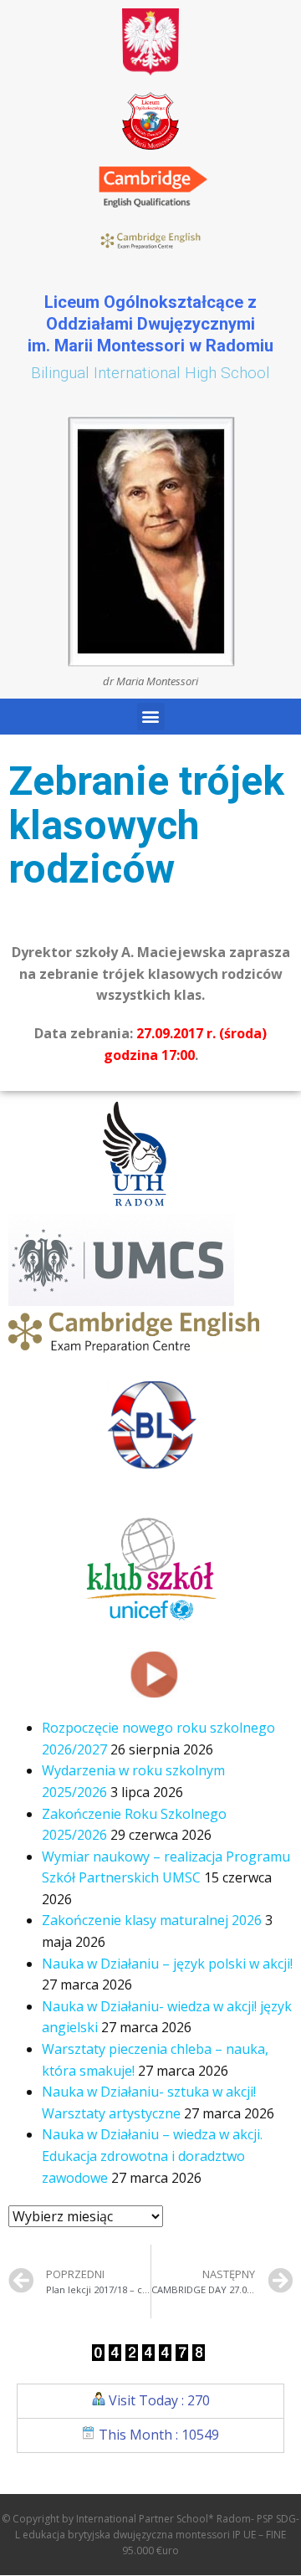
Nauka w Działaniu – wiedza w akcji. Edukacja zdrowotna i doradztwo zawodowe (152, 2156)
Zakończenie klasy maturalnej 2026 (152, 1920)
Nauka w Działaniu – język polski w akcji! (167, 1964)
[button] (151, 717)
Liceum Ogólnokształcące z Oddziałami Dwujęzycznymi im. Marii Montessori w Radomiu (150, 324)
